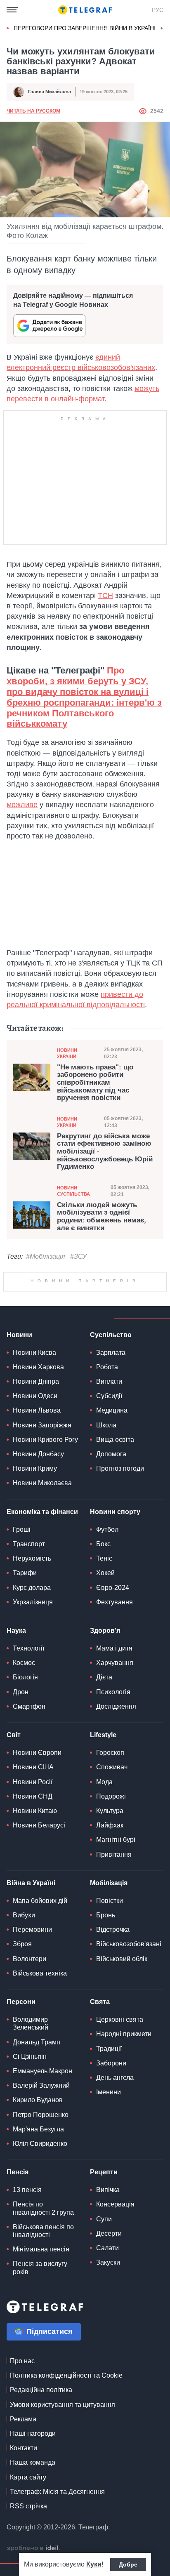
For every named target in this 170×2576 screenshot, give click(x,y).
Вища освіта (115, 1542)
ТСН (105, 596)
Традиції (109, 2151)
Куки (94, 2564)
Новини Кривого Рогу (45, 1542)
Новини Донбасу (38, 1557)
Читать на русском (33, 111)
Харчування (115, 1765)
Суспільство (111, 1438)
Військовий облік (122, 2062)
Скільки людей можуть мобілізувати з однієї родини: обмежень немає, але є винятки (102, 1217)
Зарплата (111, 1455)
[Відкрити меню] (12, 10)
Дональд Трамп (37, 2145)
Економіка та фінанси (42, 1614)
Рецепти (104, 2275)
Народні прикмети (124, 2137)
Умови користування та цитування (63, 2507)
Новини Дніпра (36, 1484)
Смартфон (29, 1809)
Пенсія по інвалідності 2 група (43, 2311)
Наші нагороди (33, 2536)
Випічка (108, 2292)
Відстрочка (113, 2032)
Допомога (111, 1557)
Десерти (109, 2336)
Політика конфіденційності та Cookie (66, 2478)
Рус (158, 10)
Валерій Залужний (41, 2188)
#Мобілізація (46, 1256)
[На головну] (85, 10)
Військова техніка (40, 2076)
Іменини (109, 2195)
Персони (21, 2104)
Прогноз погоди (120, 1571)
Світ (14, 1838)
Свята (100, 2104)
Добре (128, 2564)
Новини (19, 1438)
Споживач (112, 1870)
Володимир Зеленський (31, 2126)
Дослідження (116, 1809)
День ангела (115, 2180)
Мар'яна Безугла (38, 2232)
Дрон (21, 1795)
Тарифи (25, 1675)
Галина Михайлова (50, 92)
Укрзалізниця (33, 1705)
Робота (107, 1470)
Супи (104, 2322)
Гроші (22, 1632)
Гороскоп (110, 1855)
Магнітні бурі (116, 1942)
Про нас (22, 2464)
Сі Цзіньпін (30, 2159)
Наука (16, 1733)
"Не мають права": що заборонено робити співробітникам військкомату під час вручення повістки (95, 1083)
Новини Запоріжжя (42, 1528)
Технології (28, 1751)
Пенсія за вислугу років (40, 2370)
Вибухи (24, 2018)
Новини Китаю (35, 1913)
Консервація (115, 2307)
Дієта (104, 1780)
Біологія (25, 1780)
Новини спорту (115, 1614)
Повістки (110, 2003)
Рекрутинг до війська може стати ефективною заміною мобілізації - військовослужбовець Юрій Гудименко (105, 1152)
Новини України (67, 1053)
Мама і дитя (114, 1751)
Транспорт (29, 1647)
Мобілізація (109, 1986)
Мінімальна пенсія (41, 2352)
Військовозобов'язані (129, 2047)
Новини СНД (33, 1899)
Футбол (107, 1632)
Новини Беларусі (39, 1928)
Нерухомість (32, 1661)
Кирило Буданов (38, 2203)
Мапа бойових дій (40, 2003)
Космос (24, 1765)
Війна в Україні (31, 1986)
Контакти (24, 2551)
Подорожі (111, 1899)
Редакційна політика (41, 2492)
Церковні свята (120, 2122)
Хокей (105, 1675)
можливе (22, 805)
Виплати (109, 1484)
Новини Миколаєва (42, 1586)
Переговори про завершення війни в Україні (85, 28)
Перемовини (32, 2032)
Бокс (103, 1647)
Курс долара (32, 1690)
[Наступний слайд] (162, 28)
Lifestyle (103, 1838)
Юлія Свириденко (40, 2246)
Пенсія (18, 2275)
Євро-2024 (113, 1690)
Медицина (112, 1513)
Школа (106, 1528)
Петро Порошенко (41, 2217)
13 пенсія (27, 2292)
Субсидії (109, 1499)
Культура (110, 1913)
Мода (104, 1885)
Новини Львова (37, 1513)
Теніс (104, 1661)
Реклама (23, 2522)
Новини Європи (37, 1855)
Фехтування (115, 1705)
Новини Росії (33, 1885)
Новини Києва (34, 1455)
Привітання (114, 1957)
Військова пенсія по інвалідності (43, 2333)
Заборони (111, 2166)
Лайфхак (110, 1928)
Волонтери (30, 2062)
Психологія (113, 1795)
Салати (107, 2351)
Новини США (33, 1870)
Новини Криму (35, 1571)
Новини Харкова (38, 1470)
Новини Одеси (35, 1499)
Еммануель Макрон (42, 2174)
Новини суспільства (73, 1191)
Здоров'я (105, 1733)
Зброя (22, 2047)
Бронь (106, 2018)
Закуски (108, 2365)
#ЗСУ (78, 1256)
